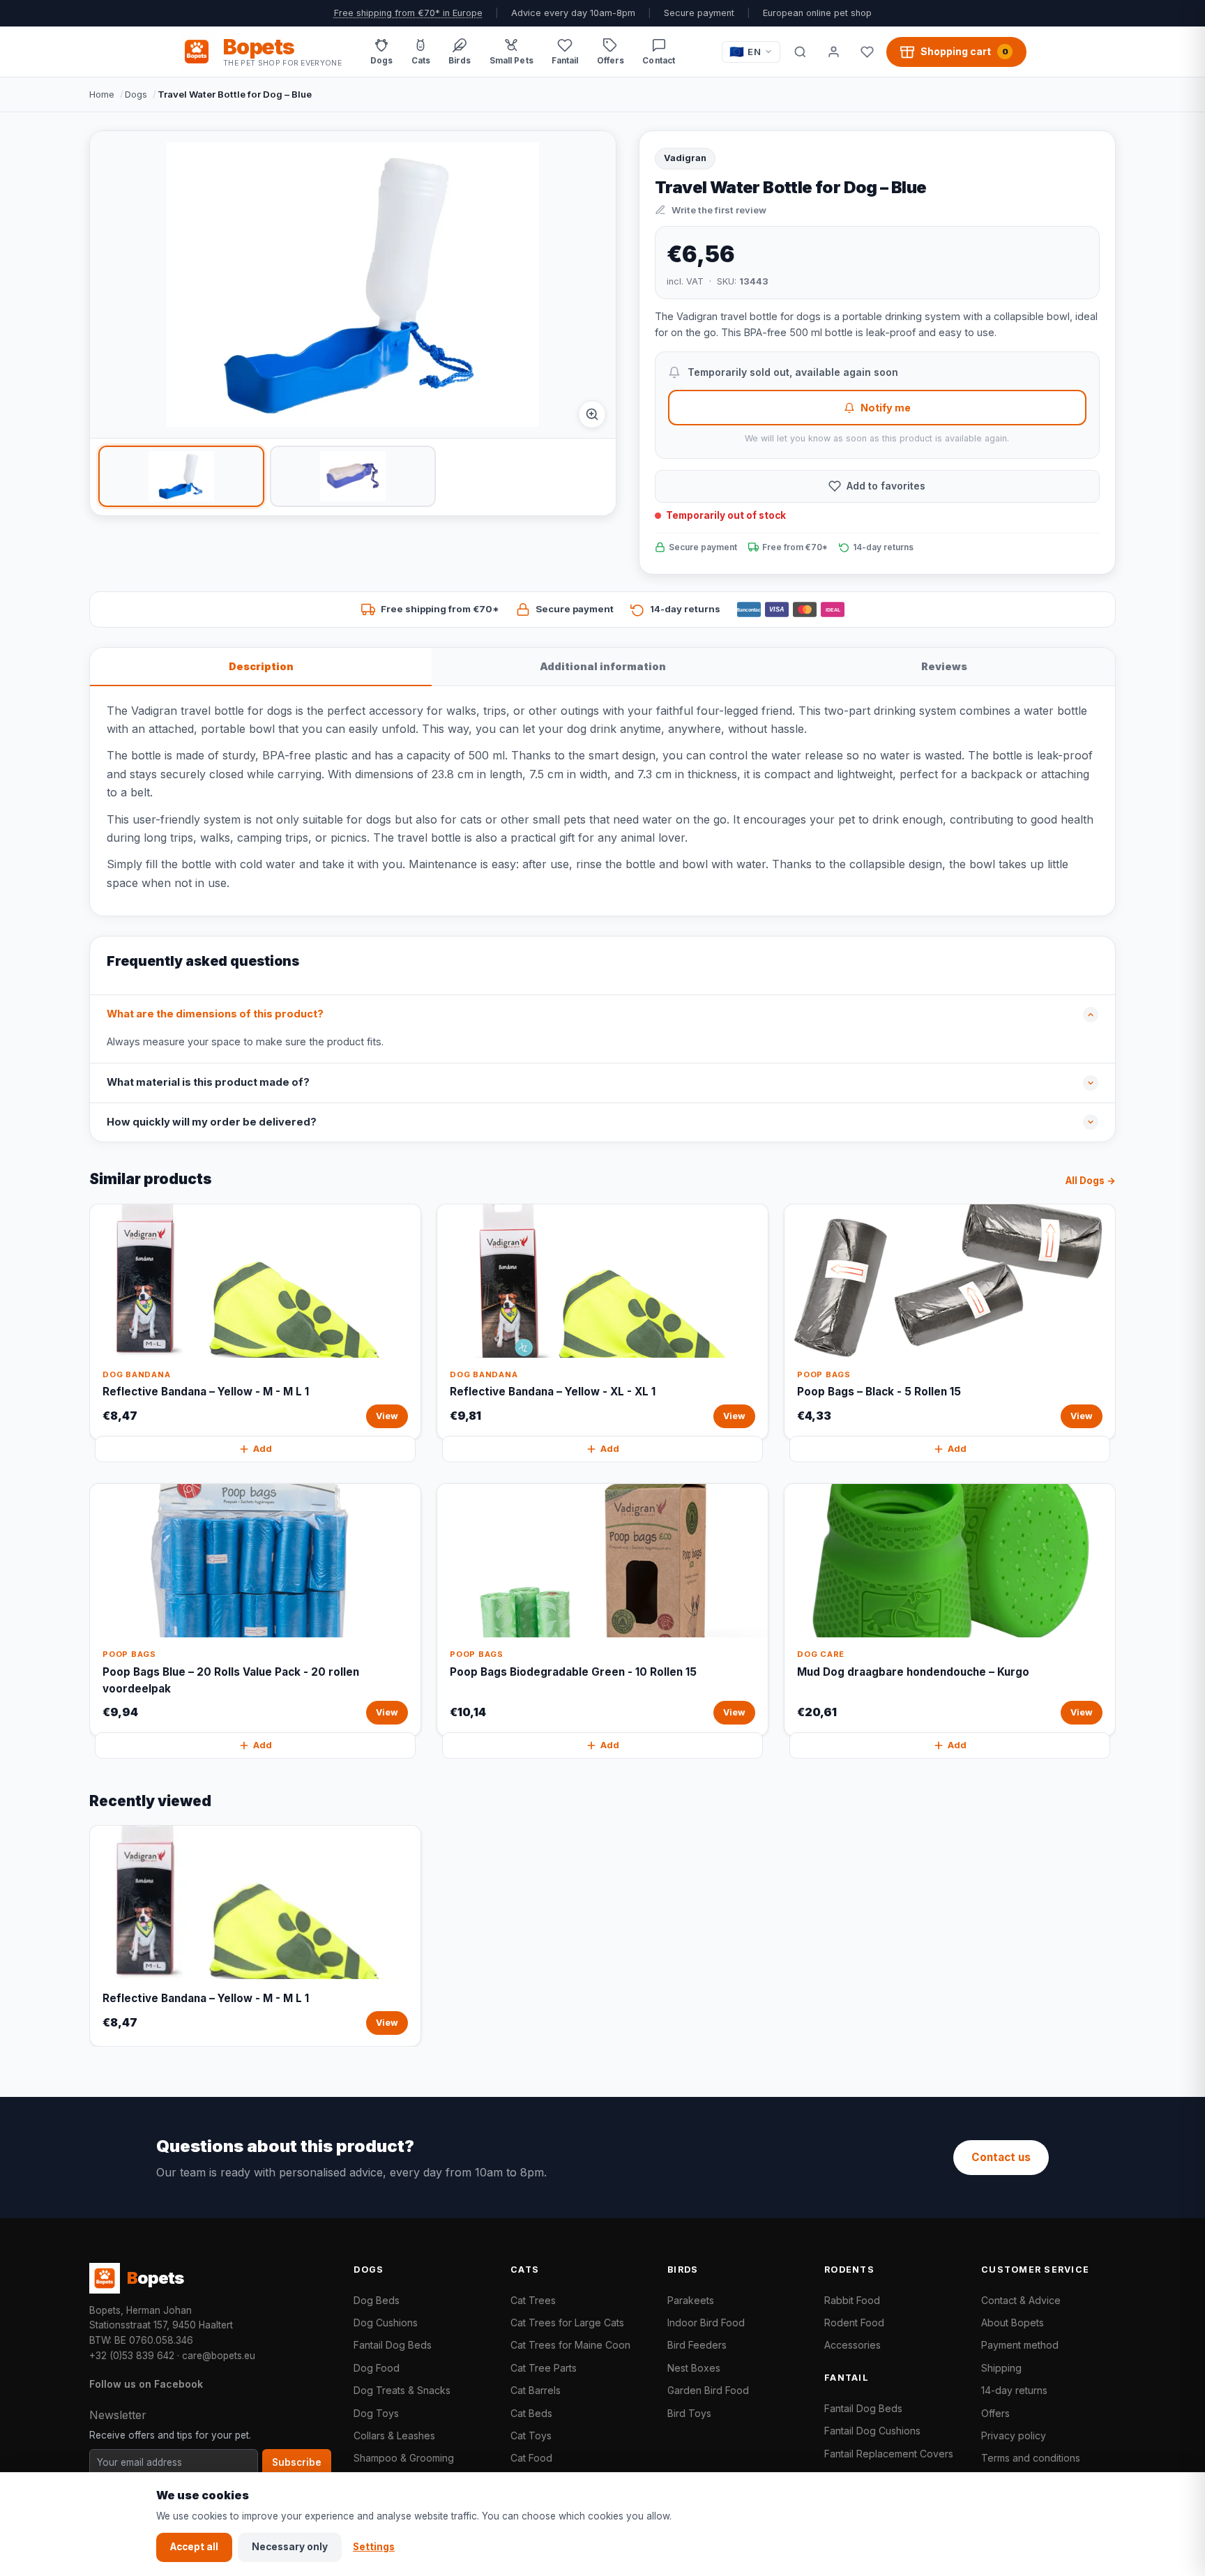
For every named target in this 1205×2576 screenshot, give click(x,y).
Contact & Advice (1021, 2300)
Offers (995, 2413)
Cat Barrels (536, 2390)
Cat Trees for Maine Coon (570, 2345)
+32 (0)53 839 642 (132, 2356)
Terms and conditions (1031, 2458)
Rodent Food (854, 2323)
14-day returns (1014, 2390)
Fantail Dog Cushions (872, 2431)
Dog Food (377, 2368)
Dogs (136, 94)
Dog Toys (376, 2413)
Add (263, 1449)
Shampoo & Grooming (404, 2458)
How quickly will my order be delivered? (212, 1122)
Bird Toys (689, 2413)
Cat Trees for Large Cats (567, 2323)
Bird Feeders (697, 2345)
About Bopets (1013, 2323)
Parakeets (691, 2300)
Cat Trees (533, 2300)
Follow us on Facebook (146, 2384)
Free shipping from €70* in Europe (408, 13)
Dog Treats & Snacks (402, 2390)
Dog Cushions (386, 2323)
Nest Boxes (694, 2368)
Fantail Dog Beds (393, 2345)
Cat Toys (531, 2435)
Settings (374, 2547)
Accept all (194, 2547)
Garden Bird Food (708, 2390)
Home (102, 94)
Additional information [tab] (603, 666)
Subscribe (297, 2462)
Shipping (1001, 2368)
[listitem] (181, 476)
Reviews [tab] (944, 666)
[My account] (833, 52)
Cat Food (531, 2458)
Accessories (852, 2345)
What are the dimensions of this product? (215, 1014)
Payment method (1020, 2345)
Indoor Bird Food (706, 2323)
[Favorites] (867, 52)
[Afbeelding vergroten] (592, 414)
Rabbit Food (852, 2300)
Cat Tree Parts (544, 2368)
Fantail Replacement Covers (889, 2454)
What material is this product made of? (208, 1082)
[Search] (800, 52)
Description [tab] (261, 666)
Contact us (1001, 2157)
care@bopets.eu (219, 2356)
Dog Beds (377, 2300)
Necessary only (290, 2547)
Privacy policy (1014, 2435)
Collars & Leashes (394, 2435)
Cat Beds (531, 2413)
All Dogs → (1091, 1181)
